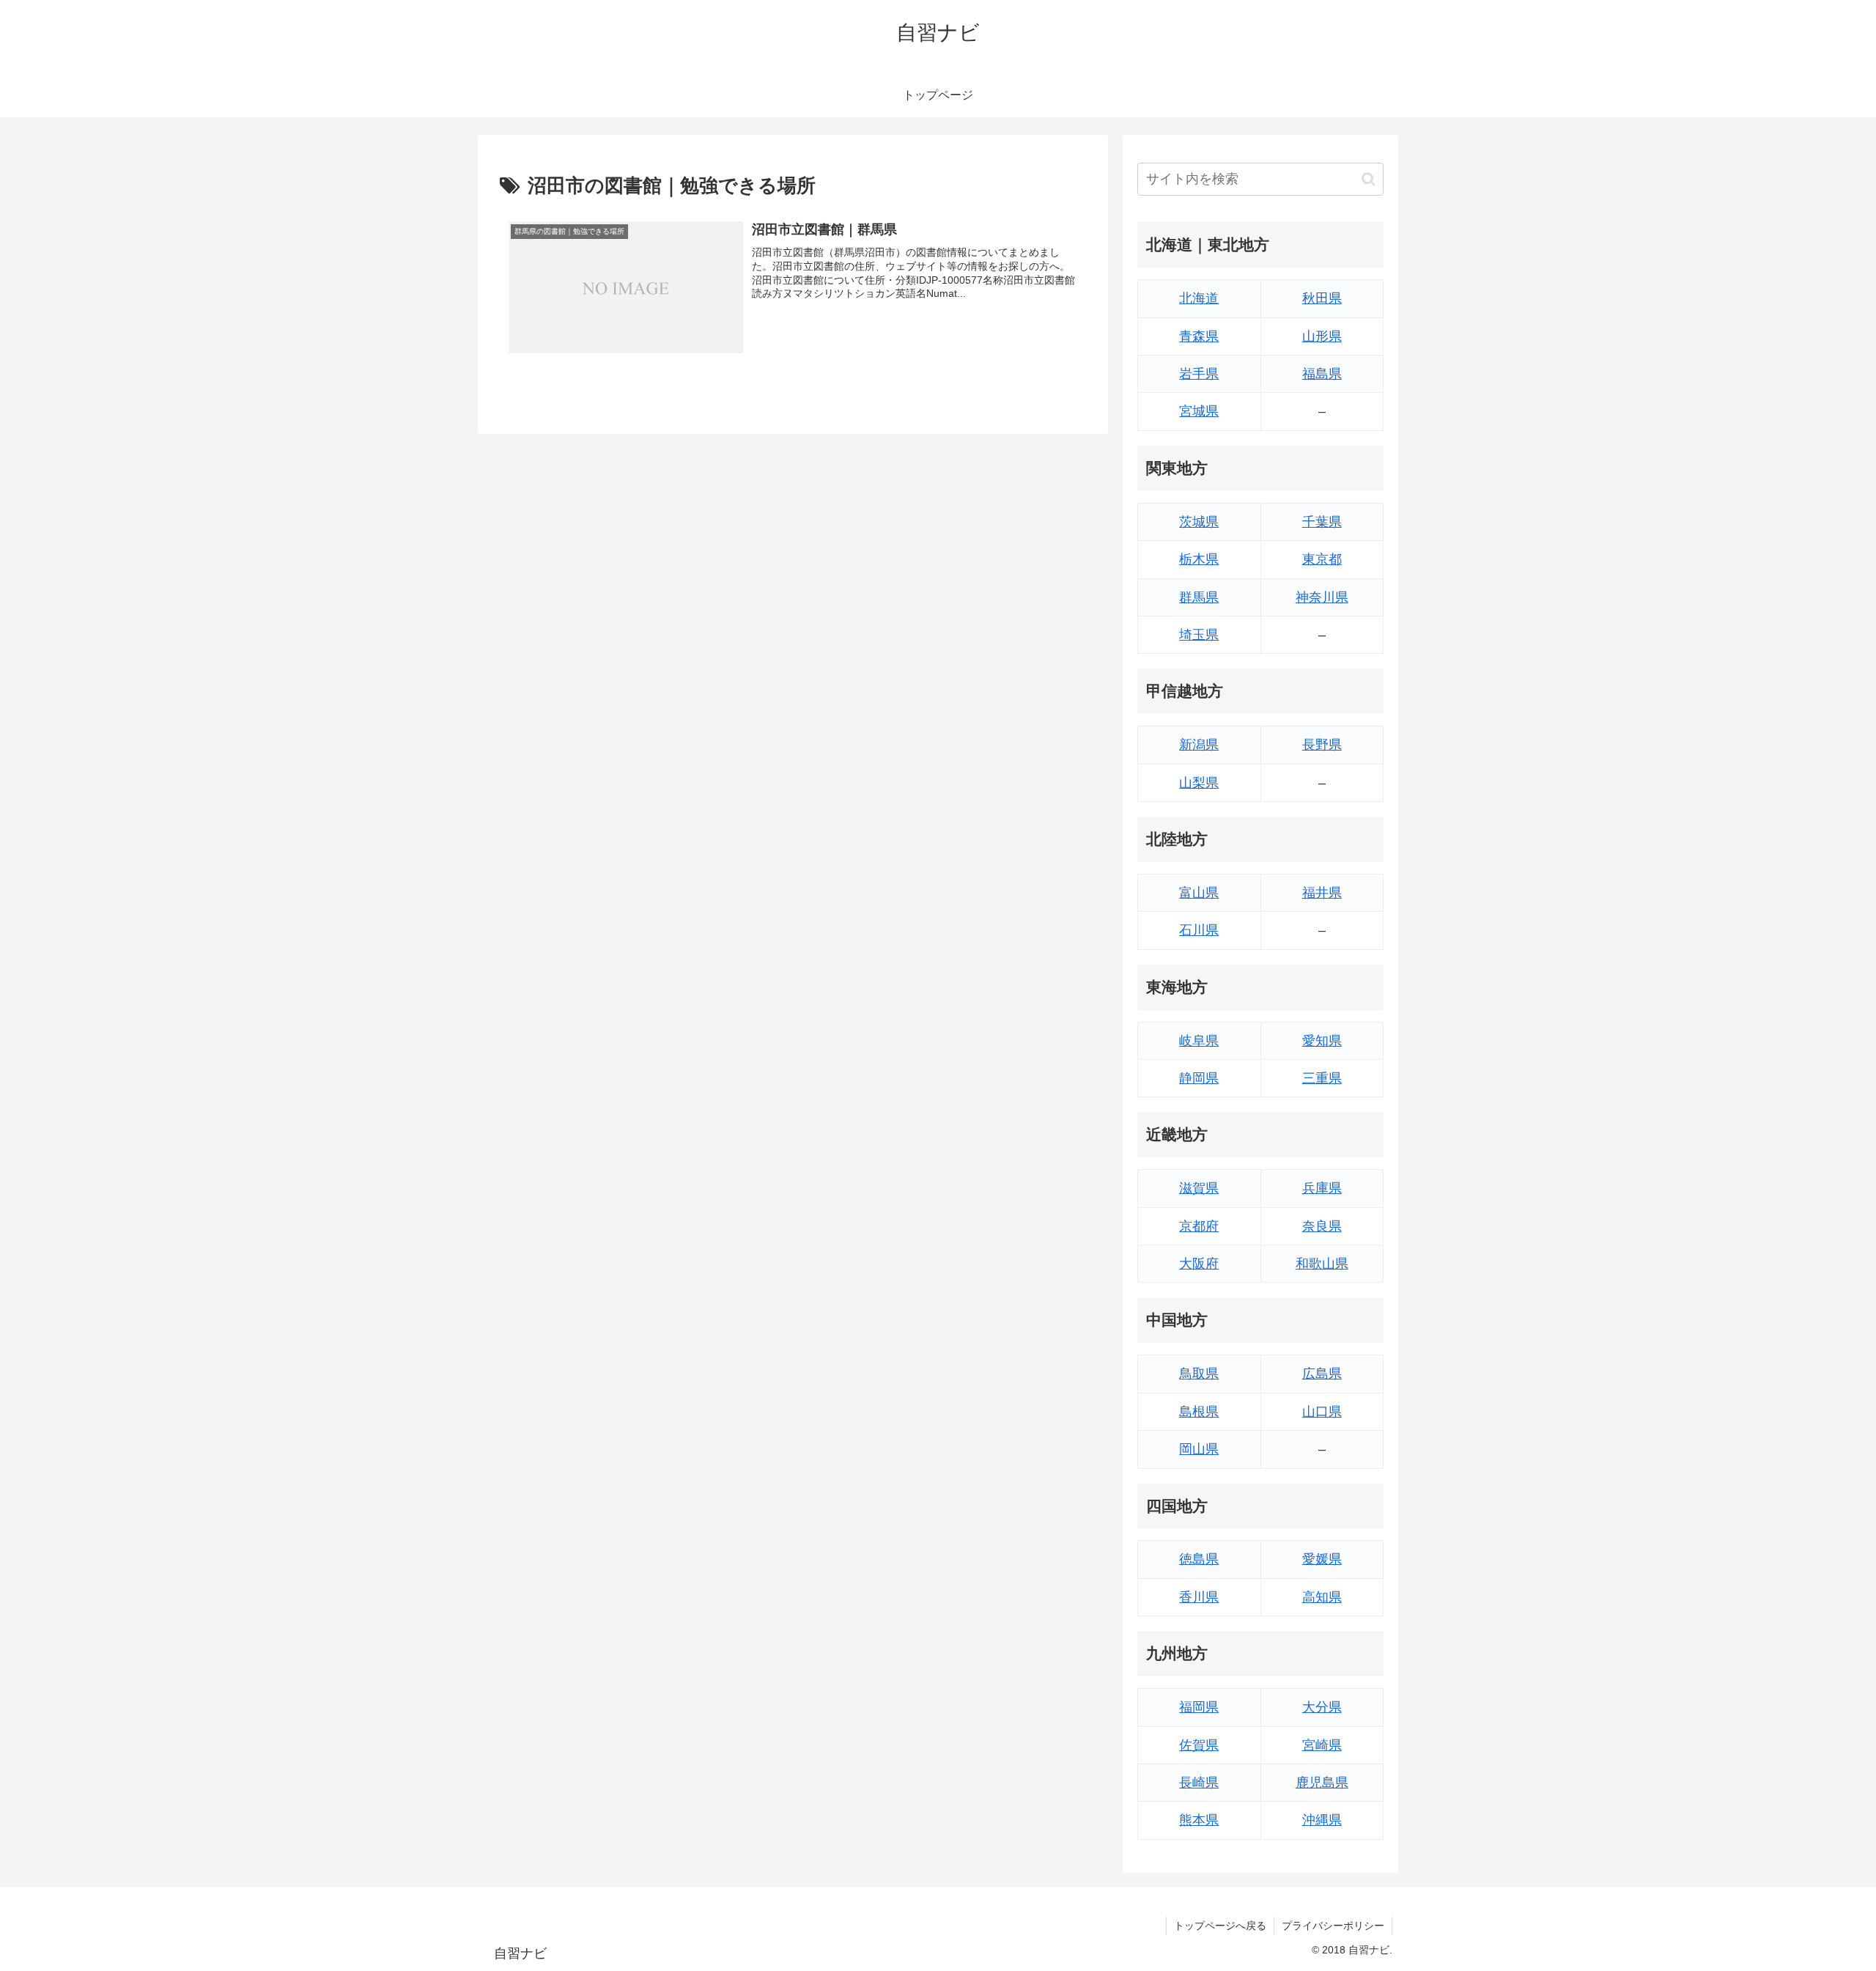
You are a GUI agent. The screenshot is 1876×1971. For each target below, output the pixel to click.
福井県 (1322, 893)
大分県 (1322, 1707)
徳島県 (1199, 1559)
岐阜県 (1199, 1041)
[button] (1369, 179)
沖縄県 (1322, 1820)
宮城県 (1199, 411)
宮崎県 (1322, 1745)
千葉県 (1322, 522)
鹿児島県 (1322, 1783)
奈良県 (1322, 1226)
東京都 (1322, 559)
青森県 (1199, 336)
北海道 (1199, 298)
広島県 (1322, 1374)
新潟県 (1199, 745)
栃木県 (1199, 559)
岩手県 (1199, 374)
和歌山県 (1322, 1264)
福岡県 (1199, 1707)
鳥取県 (1199, 1374)
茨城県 (1199, 522)
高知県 (1322, 1597)
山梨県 (1199, 783)
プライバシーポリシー (1333, 1926)
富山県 (1199, 893)
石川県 (1199, 930)
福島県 (1322, 374)
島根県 (1199, 1412)
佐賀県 (1199, 1745)
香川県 (1199, 1597)
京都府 (1199, 1226)
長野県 (1322, 745)
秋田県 (1322, 298)
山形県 (1322, 336)
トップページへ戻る (1220, 1926)
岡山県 (1199, 1449)
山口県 (1322, 1412)
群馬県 (1199, 597)
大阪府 (1199, 1264)
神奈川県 (1322, 597)
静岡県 (1199, 1078)
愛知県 (1322, 1041)
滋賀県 (1199, 1188)
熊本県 (1199, 1820)
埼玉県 (1199, 635)
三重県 (1322, 1078)
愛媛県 (1322, 1559)
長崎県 (1199, 1783)
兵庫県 (1322, 1188)
